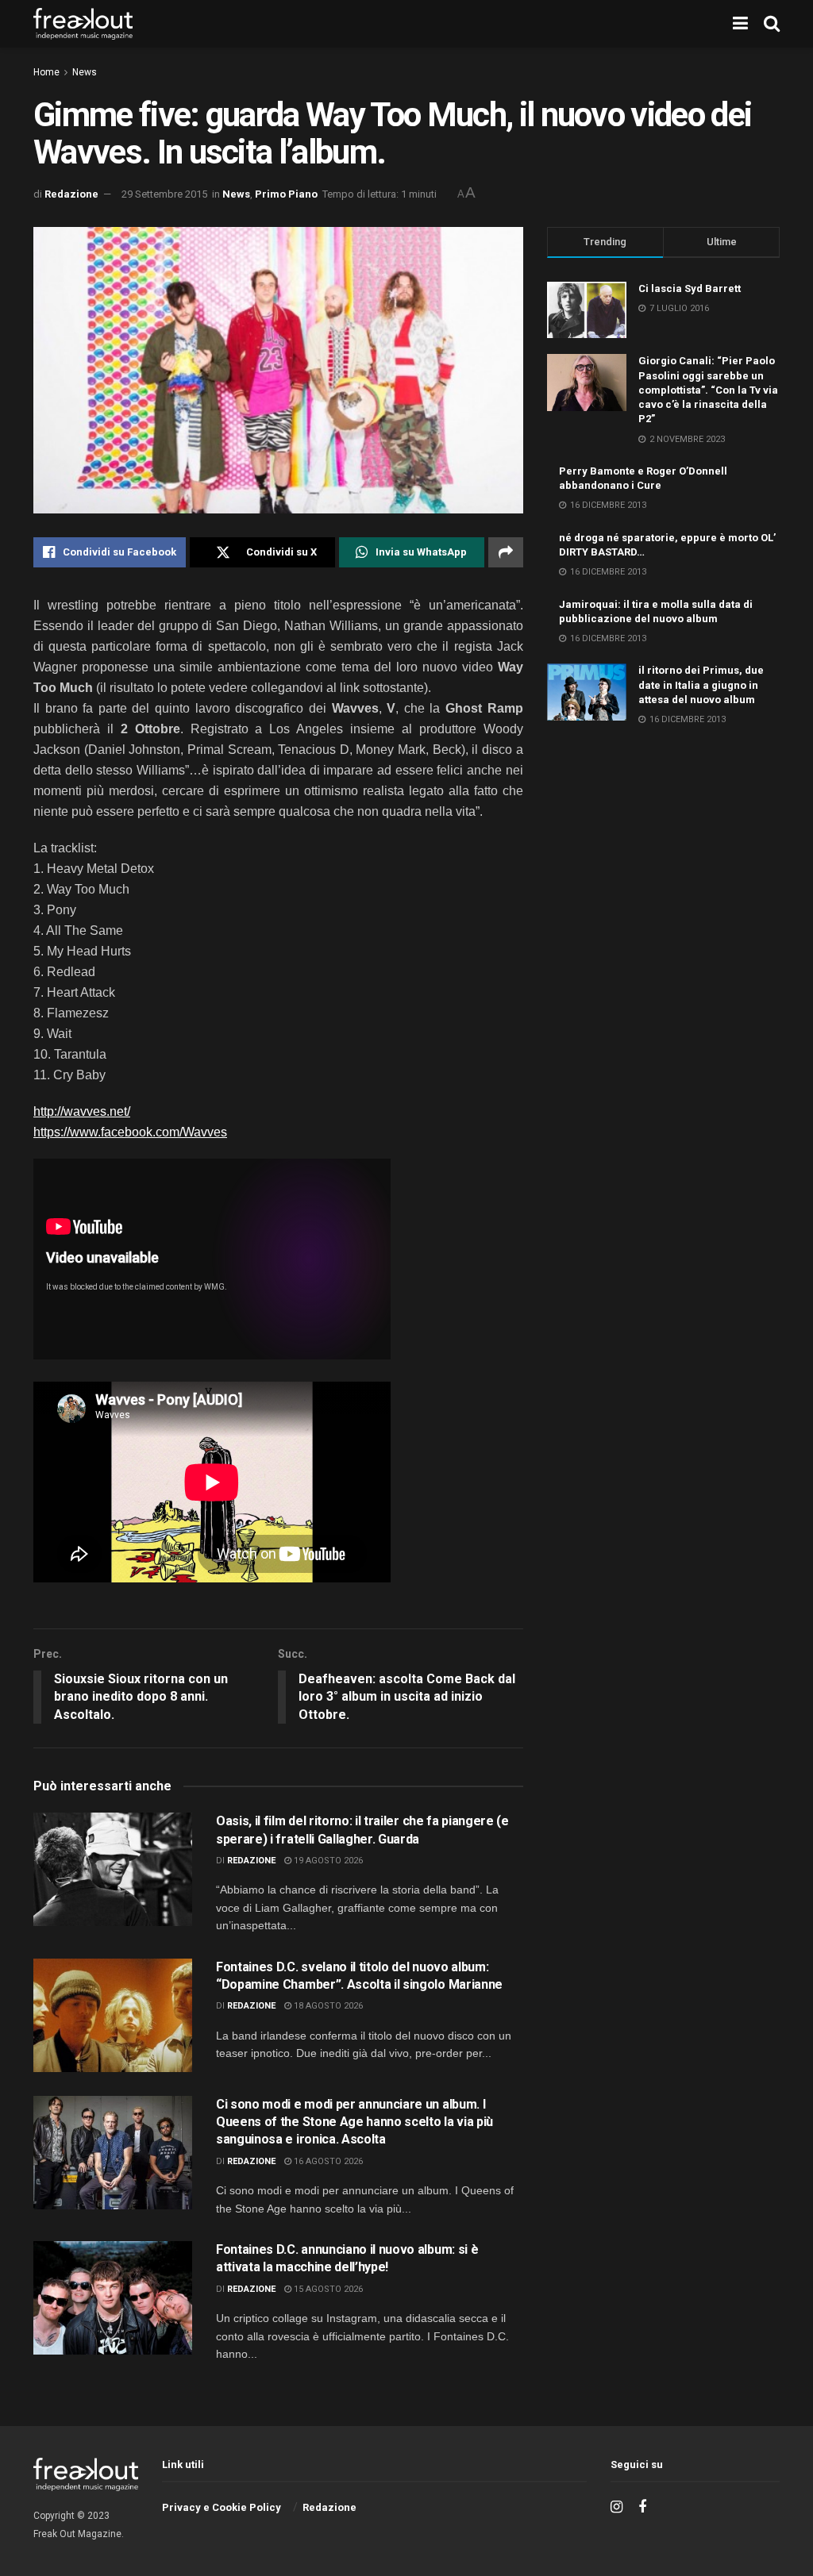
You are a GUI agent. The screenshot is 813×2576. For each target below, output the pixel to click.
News (85, 72)
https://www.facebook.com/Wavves (130, 1132)
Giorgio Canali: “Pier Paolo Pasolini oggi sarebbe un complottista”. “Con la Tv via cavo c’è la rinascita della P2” (708, 390)
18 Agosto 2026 (327, 2006)
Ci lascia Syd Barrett (690, 288)
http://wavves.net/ (82, 1111)
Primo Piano (286, 194)
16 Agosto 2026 (327, 2161)
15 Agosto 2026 (327, 2289)
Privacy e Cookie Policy (222, 2507)
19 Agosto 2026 (327, 1861)
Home (46, 72)
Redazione (71, 194)
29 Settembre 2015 (164, 194)
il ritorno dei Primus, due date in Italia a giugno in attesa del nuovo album (701, 684)
